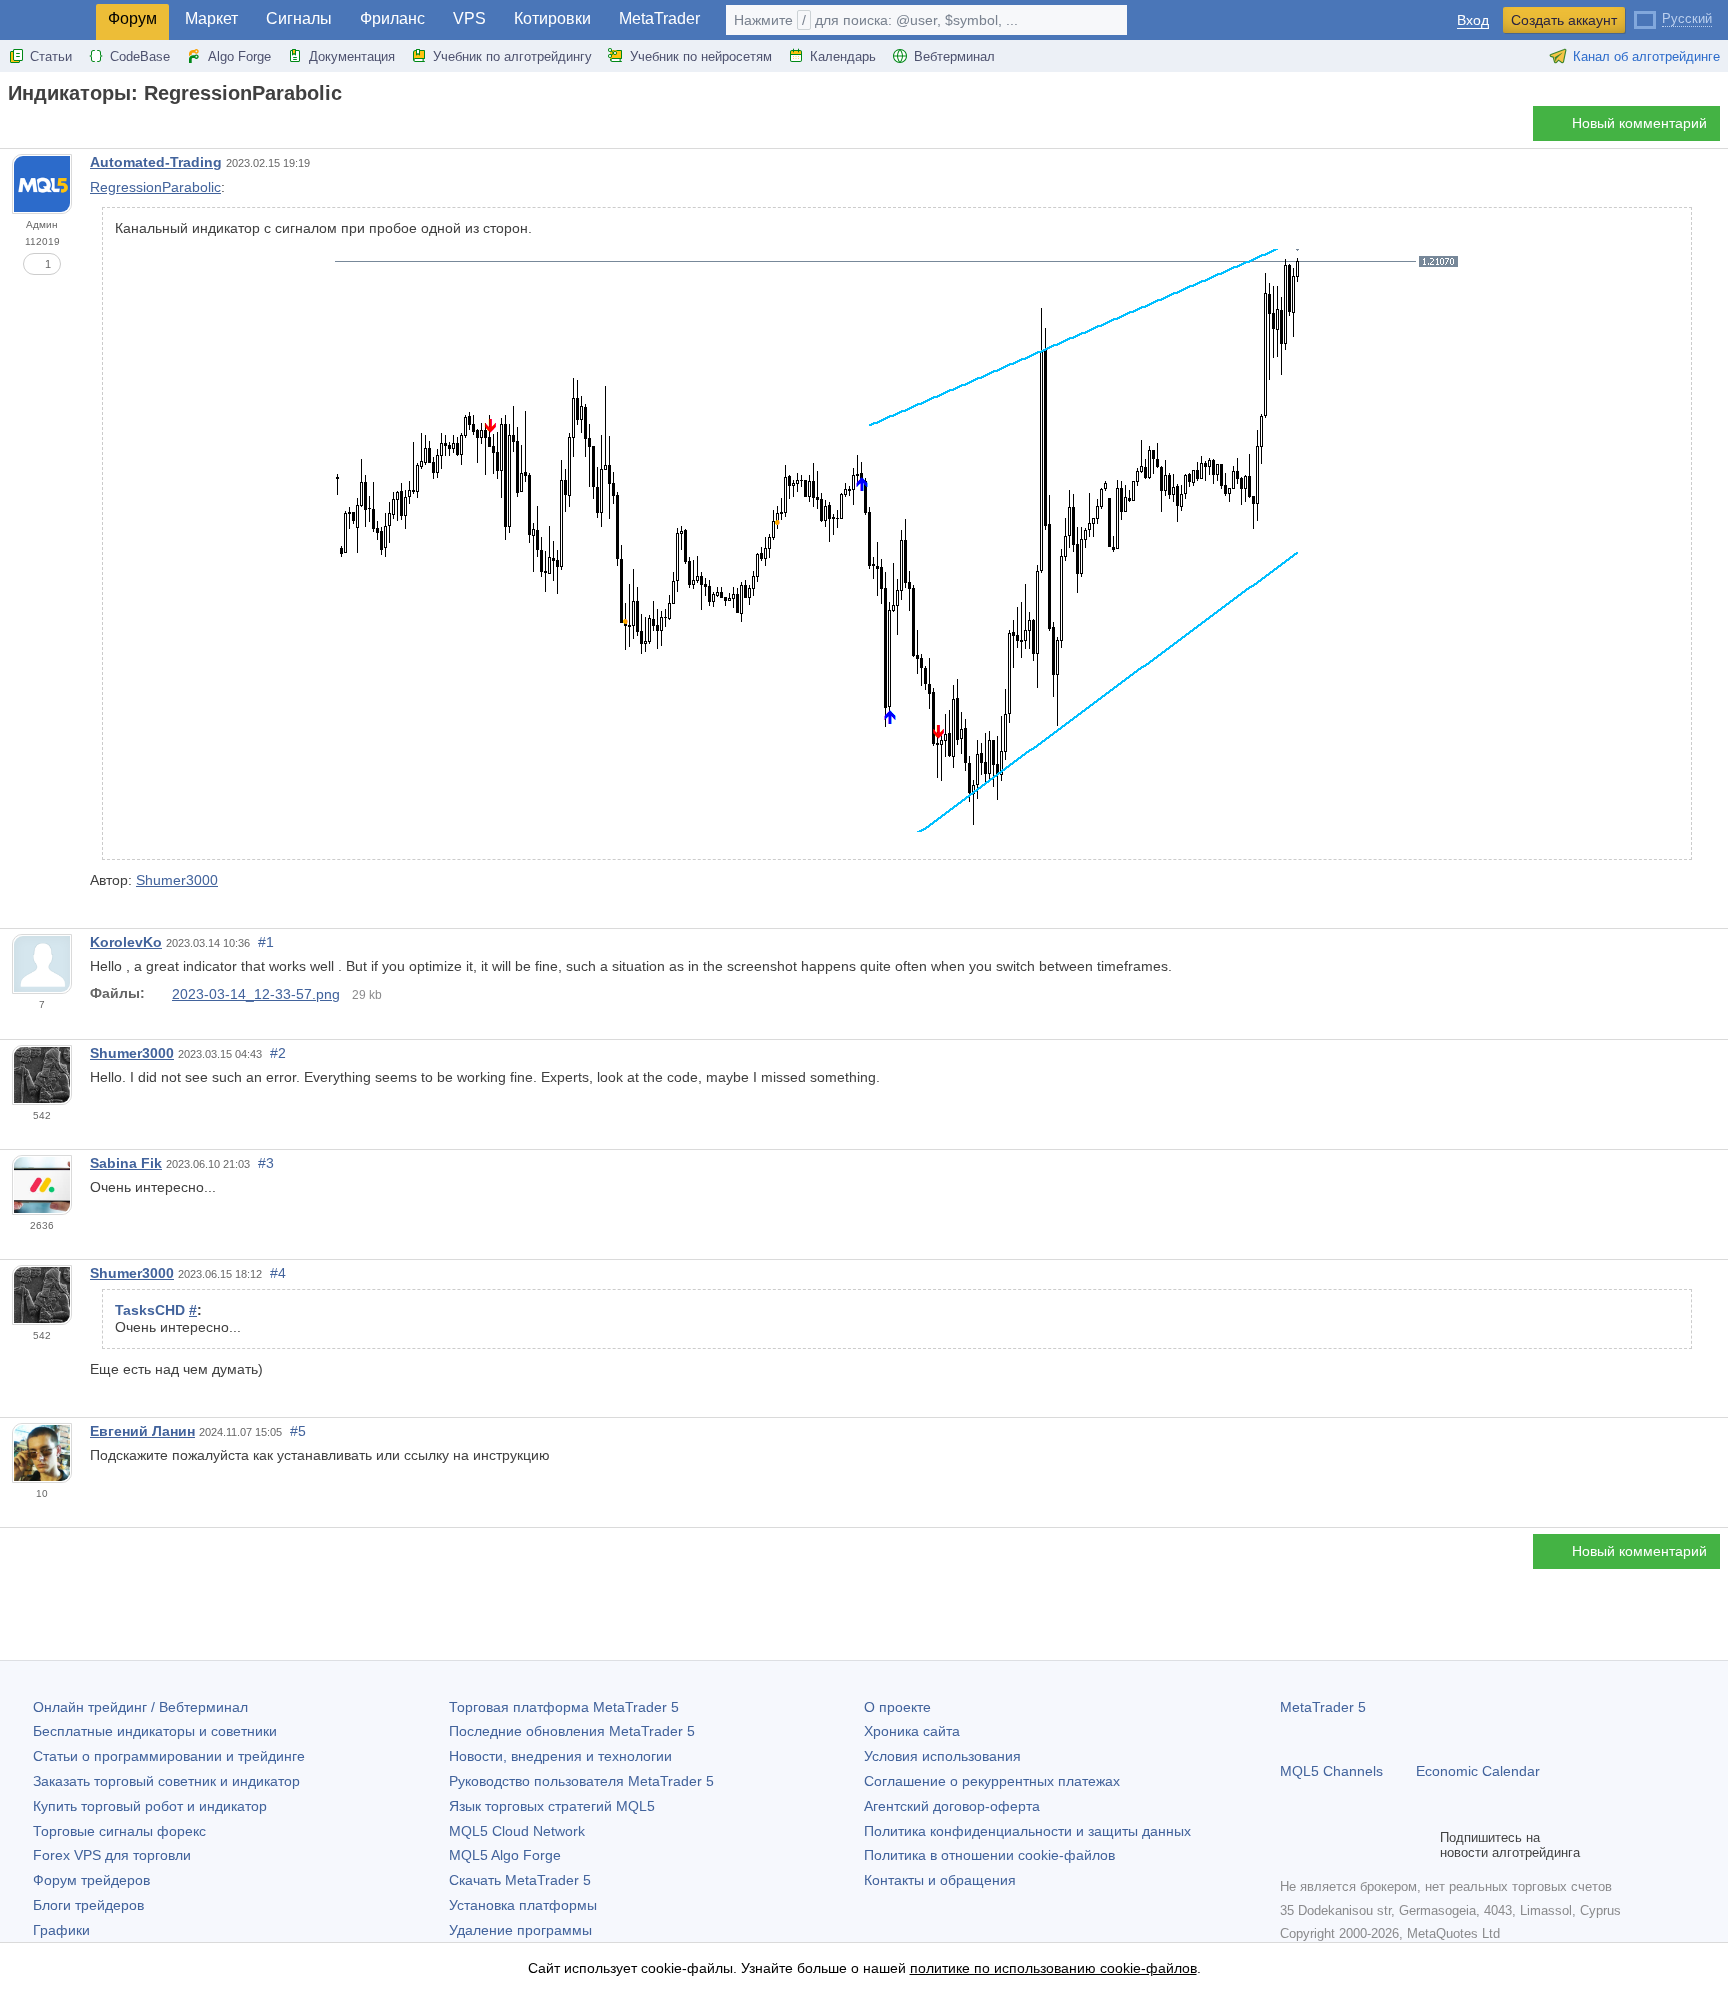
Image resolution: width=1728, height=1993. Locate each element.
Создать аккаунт (1564, 20)
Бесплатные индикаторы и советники (155, 1731)
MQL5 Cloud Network (517, 1831)
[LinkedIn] (1420, 1845)
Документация (352, 56)
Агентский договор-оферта (952, 1806)
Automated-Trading (156, 162)
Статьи (51, 56)
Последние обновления (572, 1731)
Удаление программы (520, 1930)
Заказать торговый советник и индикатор (166, 1781)
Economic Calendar (1478, 1771)
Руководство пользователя (581, 1781)
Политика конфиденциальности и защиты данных (1027, 1831)
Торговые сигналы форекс (119, 1831)
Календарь (843, 56)
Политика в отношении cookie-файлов (989, 1855)
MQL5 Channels (1331, 1771)
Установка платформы (523, 1905)
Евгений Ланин (142, 1431)
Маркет (211, 18)
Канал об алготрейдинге (1646, 56)
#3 (266, 1163)
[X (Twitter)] (1356, 1845)
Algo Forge (239, 56)
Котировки (552, 18)
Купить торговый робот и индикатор (150, 1806)
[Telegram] (1324, 1845)
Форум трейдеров (91, 1880)
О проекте (897, 1707)
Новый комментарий (1639, 123)
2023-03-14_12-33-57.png (256, 994)
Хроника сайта (912, 1731)
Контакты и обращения (940, 1880)
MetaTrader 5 (1323, 1707)
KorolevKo (126, 942)
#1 (266, 942)
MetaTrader (659, 18)
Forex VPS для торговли (112, 1855)
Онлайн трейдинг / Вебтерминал (140, 1707)
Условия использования (942, 1756)
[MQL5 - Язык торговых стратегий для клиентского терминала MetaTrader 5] (48, 20)
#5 (298, 1431)
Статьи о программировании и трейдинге (169, 1756)
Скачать (520, 1880)
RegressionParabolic (155, 187)
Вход (1473, 20)
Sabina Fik (126, 1163)
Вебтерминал (954, 56)
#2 (278, 1053)
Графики (61, 1930)
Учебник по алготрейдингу (512, 56)
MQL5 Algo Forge (505, 1855)
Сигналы (299, 18)
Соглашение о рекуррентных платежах (992, 1781)
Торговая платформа (564, 1707)
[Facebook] (1292, 1845)
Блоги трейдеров (88, 1905)
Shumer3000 (177, 880)
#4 (278, 1273)
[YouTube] (1388, 1845)
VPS (469, 18)
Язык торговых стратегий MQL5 (552, 1806)
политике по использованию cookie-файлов (1053, 1968)
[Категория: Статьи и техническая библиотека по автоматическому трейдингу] (38, 129)
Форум (132, 18)
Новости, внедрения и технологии (560, 1756)
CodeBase (140, 56)
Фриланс (392, 18)
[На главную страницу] (14, 128)
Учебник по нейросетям (701, 56)
